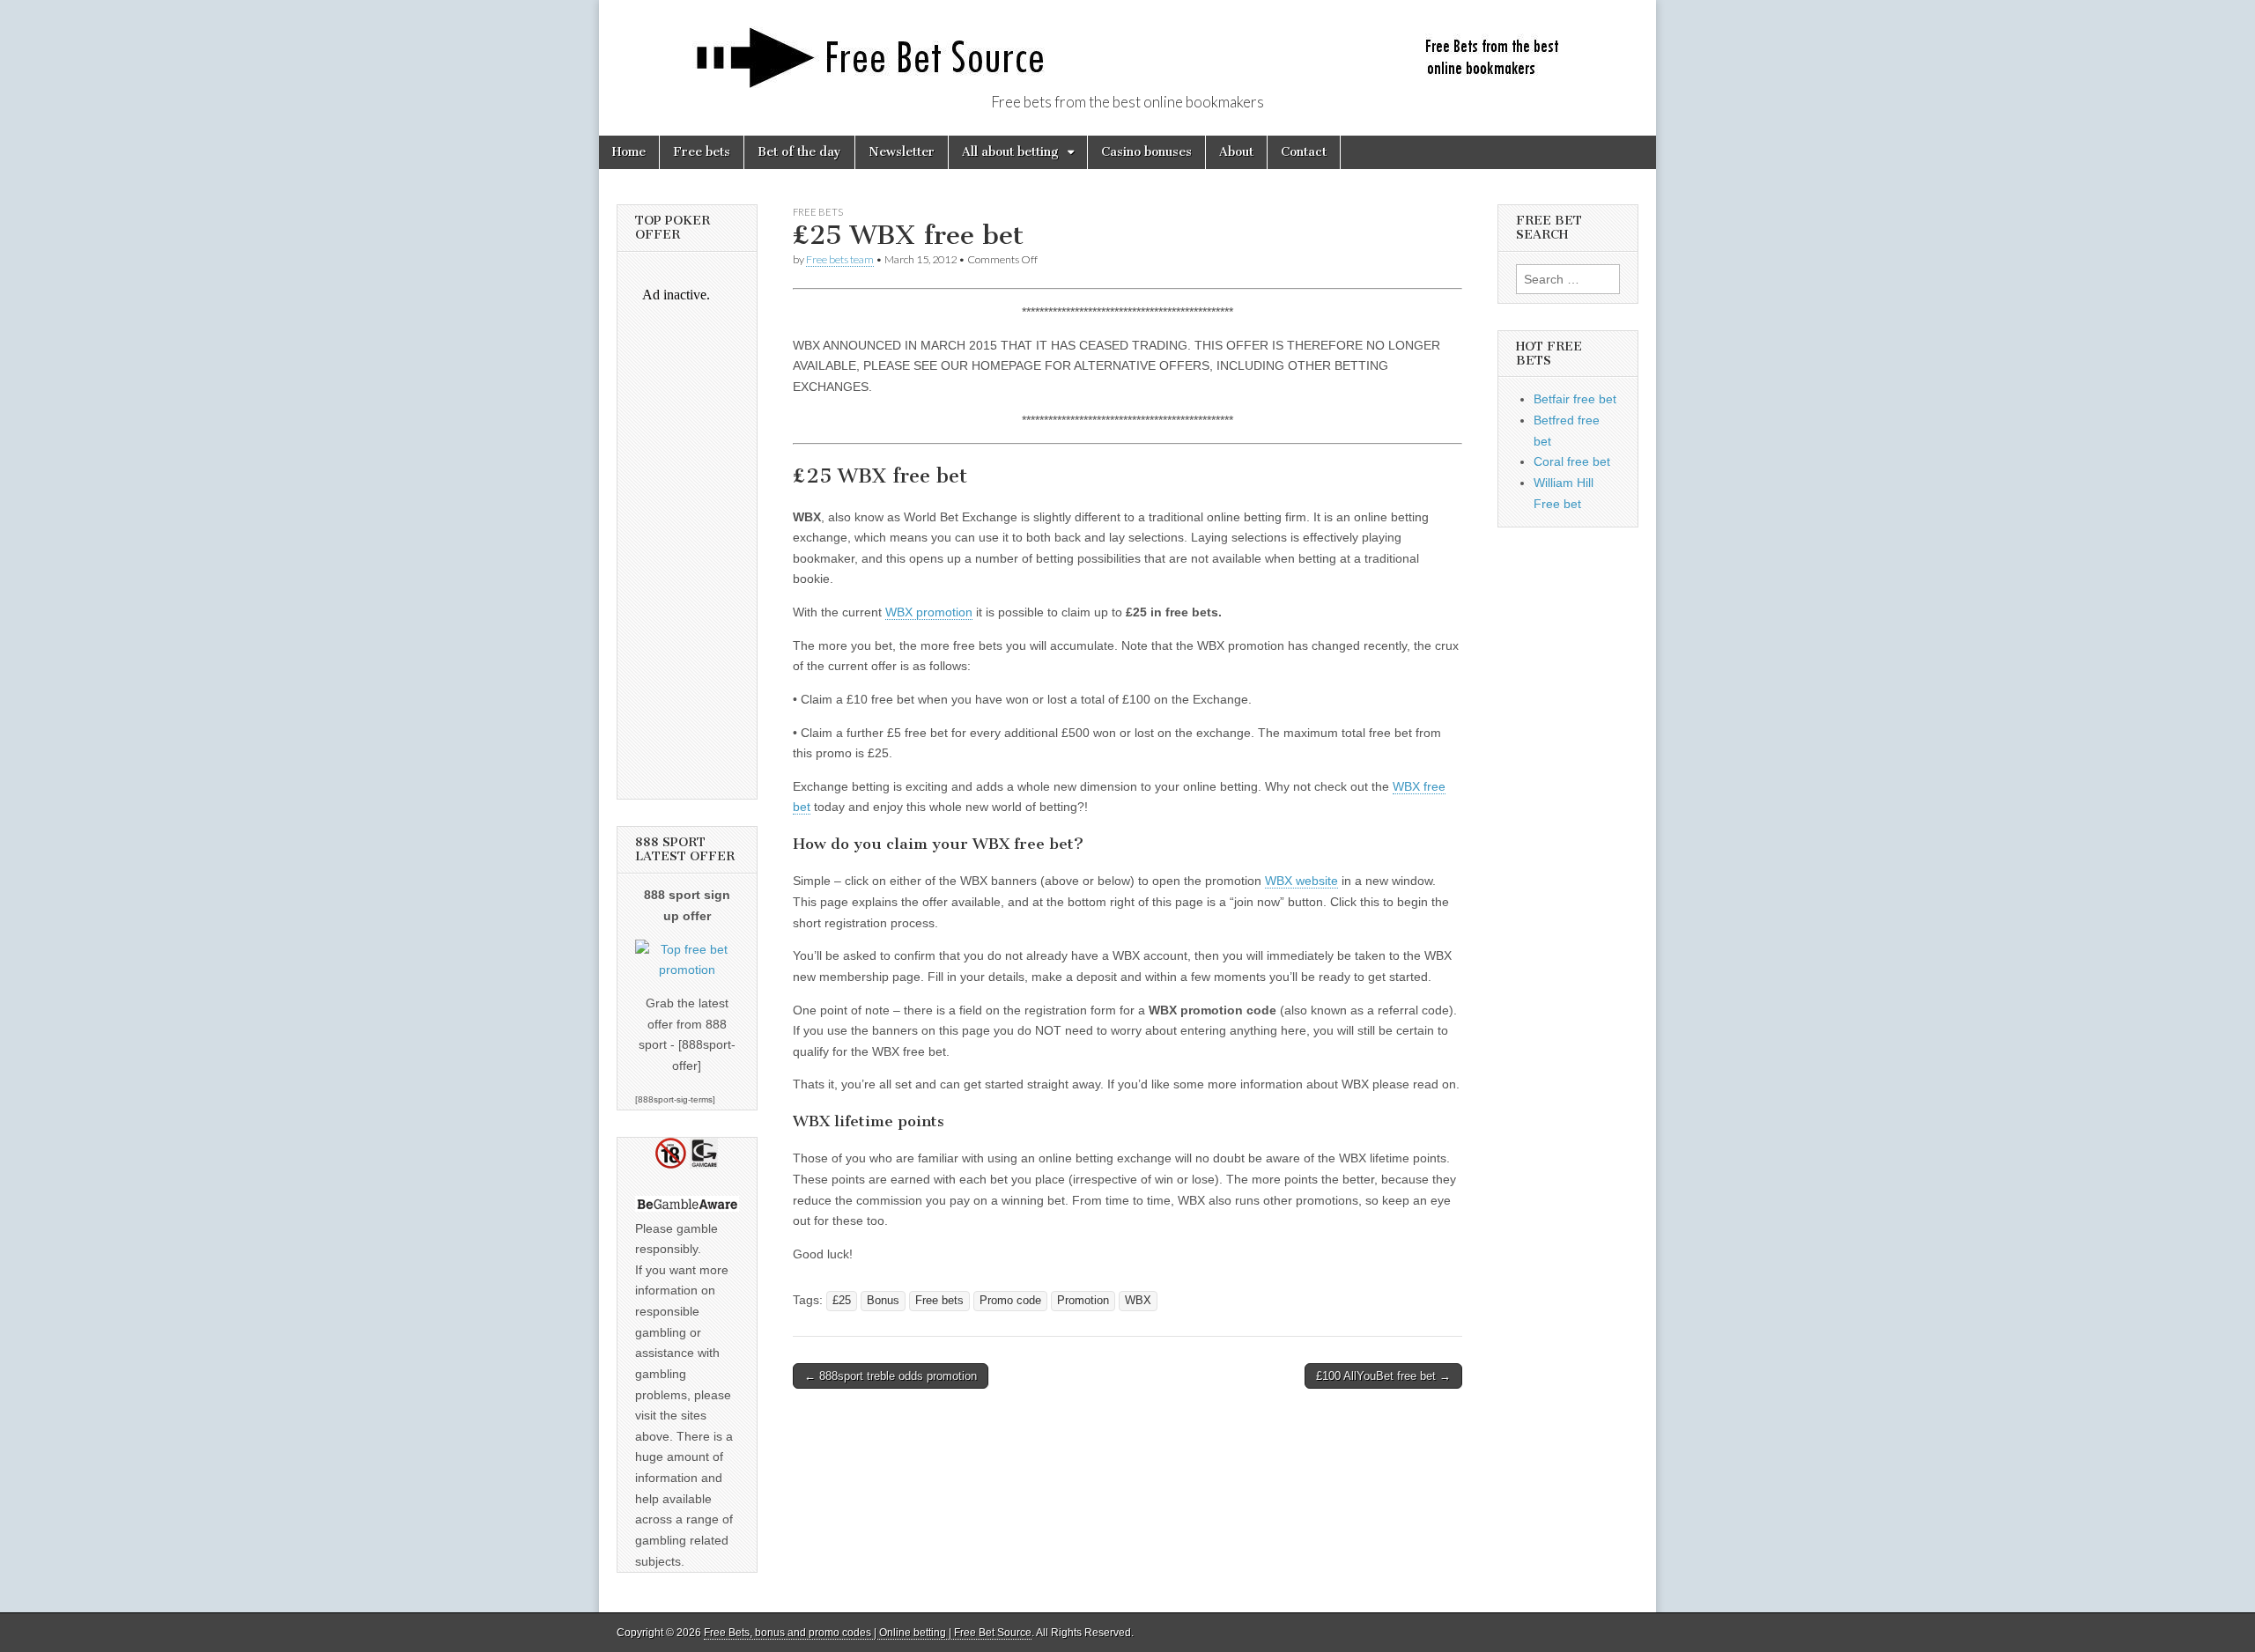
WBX (1138, 1301)
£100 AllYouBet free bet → (1383, 1376)
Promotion (1083, 1301)
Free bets (702, 152)
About (1236, 152)
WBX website (1301, 881)
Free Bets (818, 212)
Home (629, 152)
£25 (842, 1301)
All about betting (1010, 152)
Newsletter (902, 152)
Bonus (883, 1301)
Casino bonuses (1146, 152)
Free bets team (840, 259)
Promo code (1010, 1301)
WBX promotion (929, 612)
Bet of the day (799, 152)
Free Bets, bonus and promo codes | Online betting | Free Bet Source (868, 1633)
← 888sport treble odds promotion (891, 1376)
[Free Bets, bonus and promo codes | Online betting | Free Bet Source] (1127, 48)
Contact (1304, 152)
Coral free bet (1572, 461)
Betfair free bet (1575, 399)
